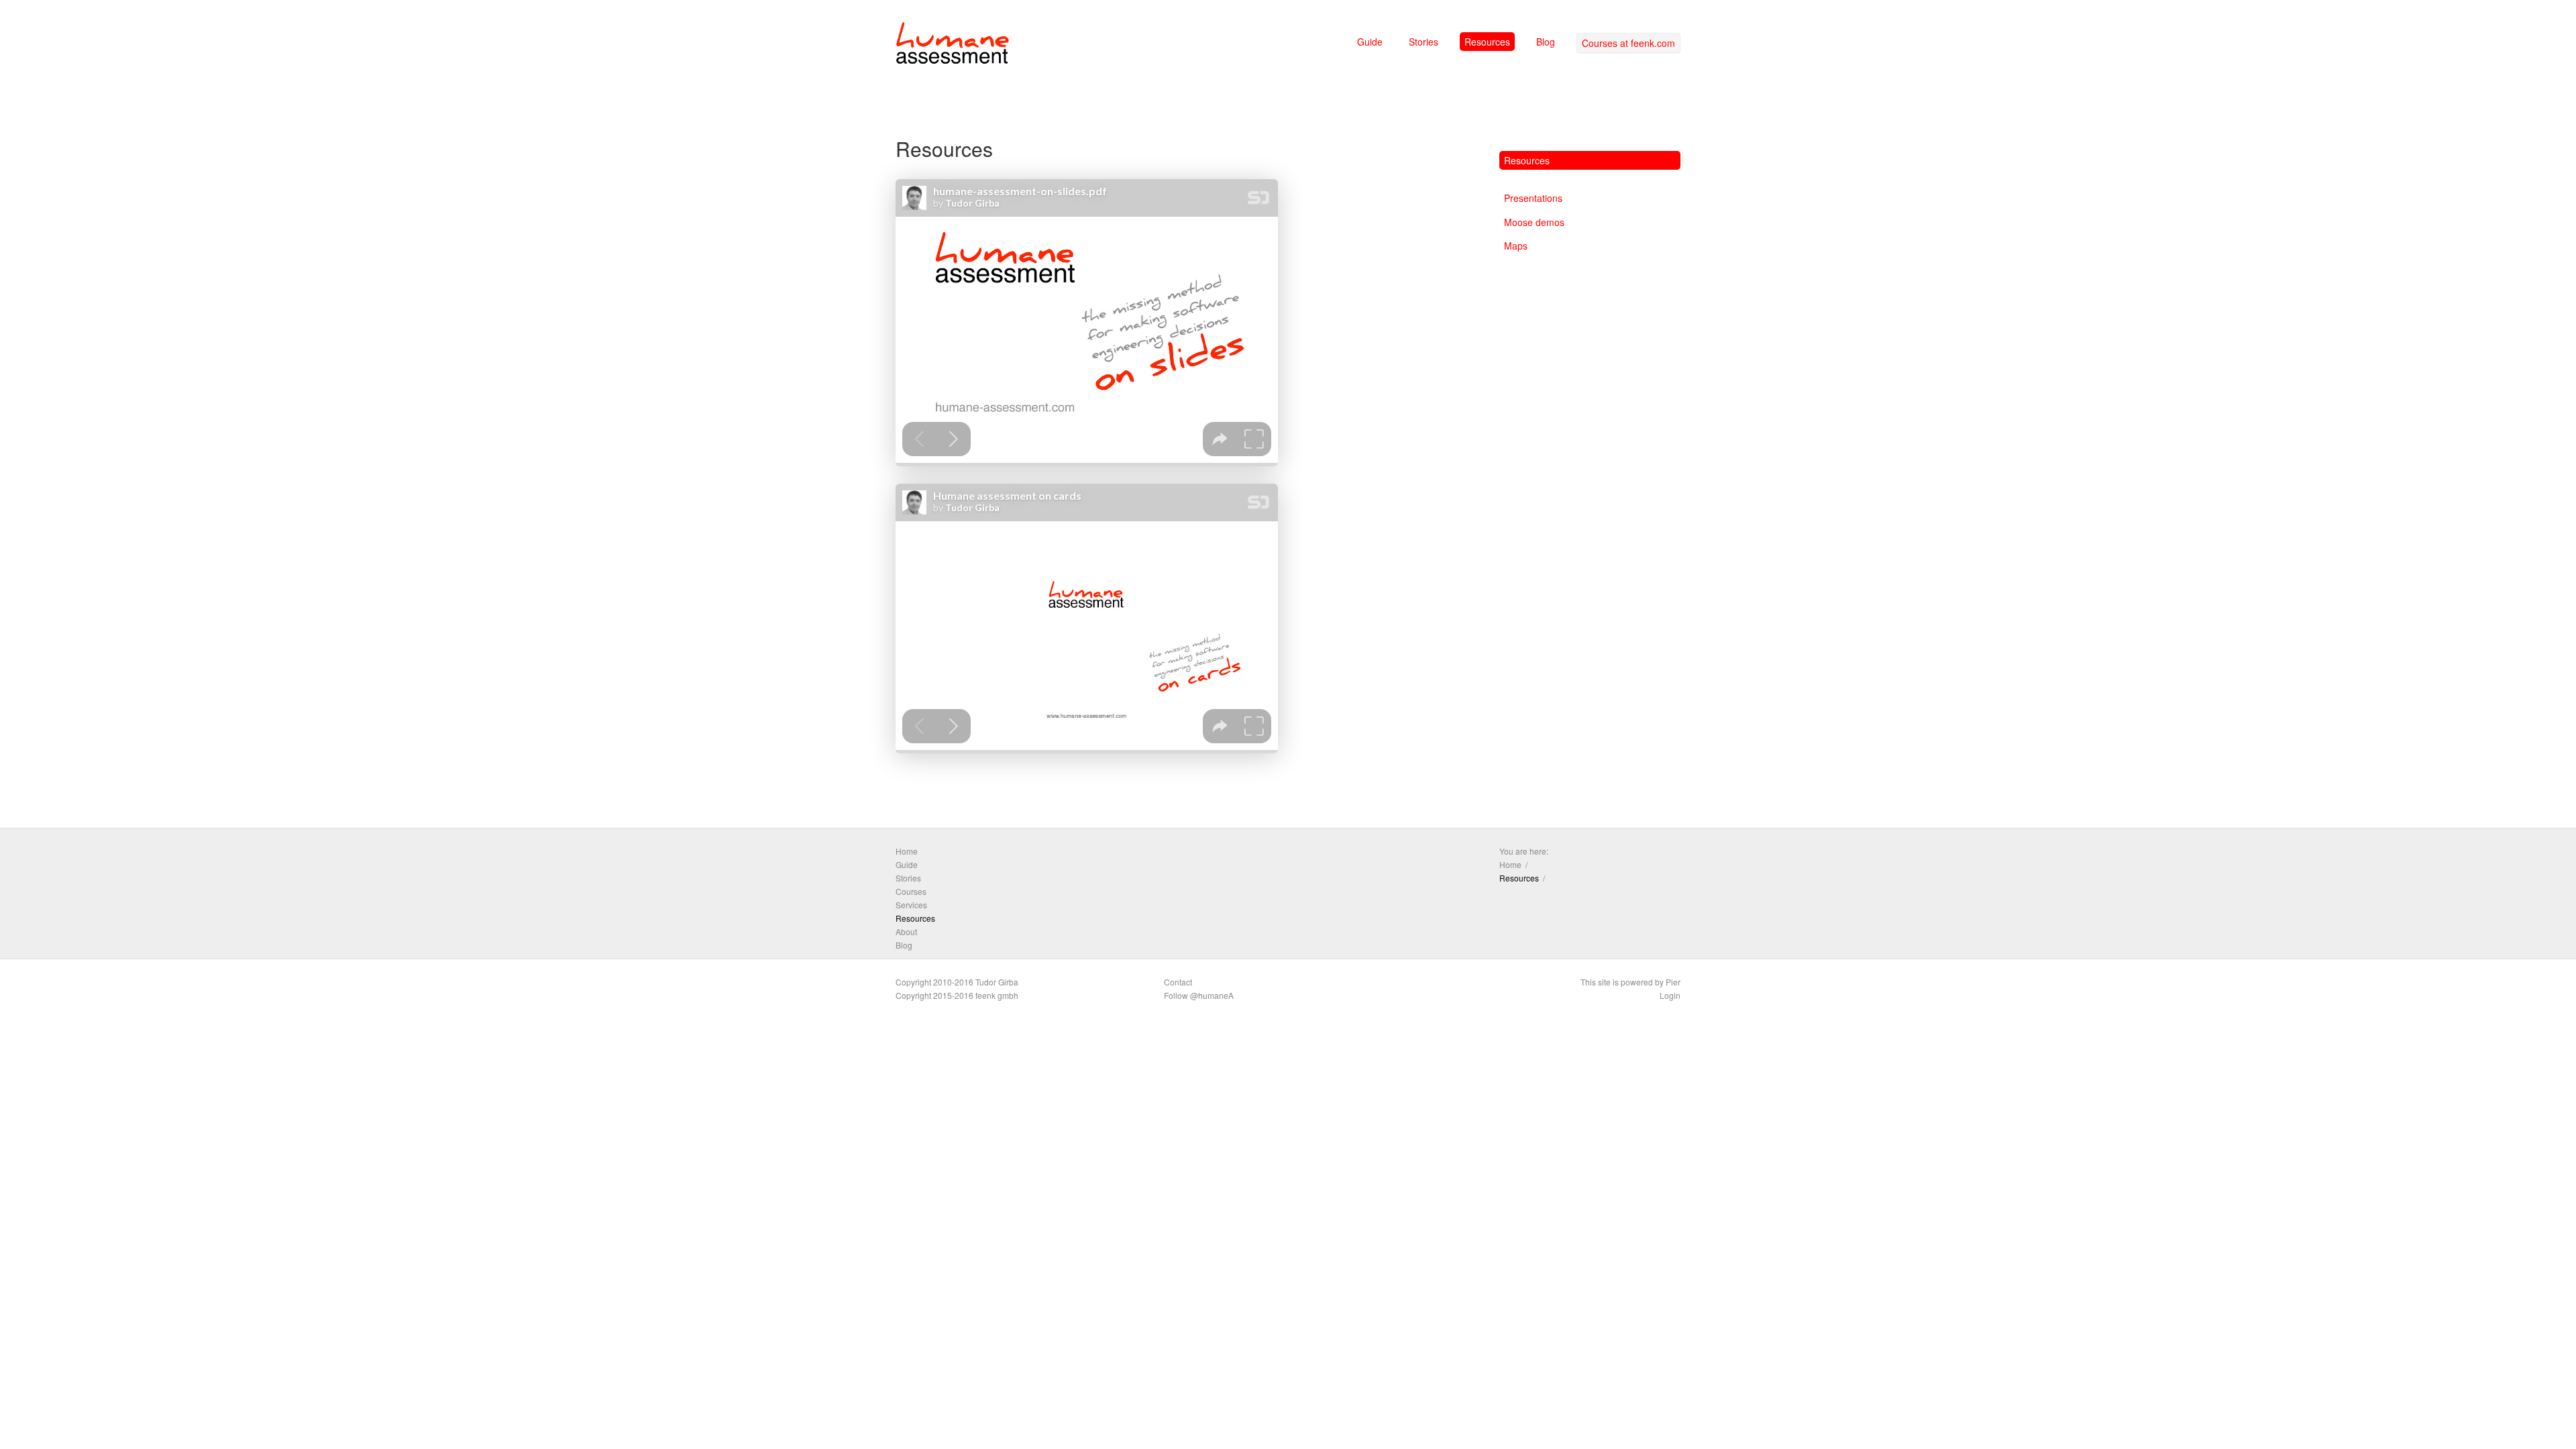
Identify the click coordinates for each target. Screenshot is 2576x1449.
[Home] (953, 46)
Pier (1673, 982)
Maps (1516, 246)
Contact (1178, 982)
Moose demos (1534, 222)
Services (911, 905)
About (906, 931)
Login (1670, 995)
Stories (1424, 42)
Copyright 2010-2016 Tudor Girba (957, 982)
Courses (911, 891)
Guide (1370, 42)
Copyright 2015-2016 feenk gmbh (957, 995)
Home (907, 851)
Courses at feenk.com (1628, 43)
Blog (1546, 42)
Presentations (1533, 198)
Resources (1487, 42)
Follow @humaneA (1199, 995)
